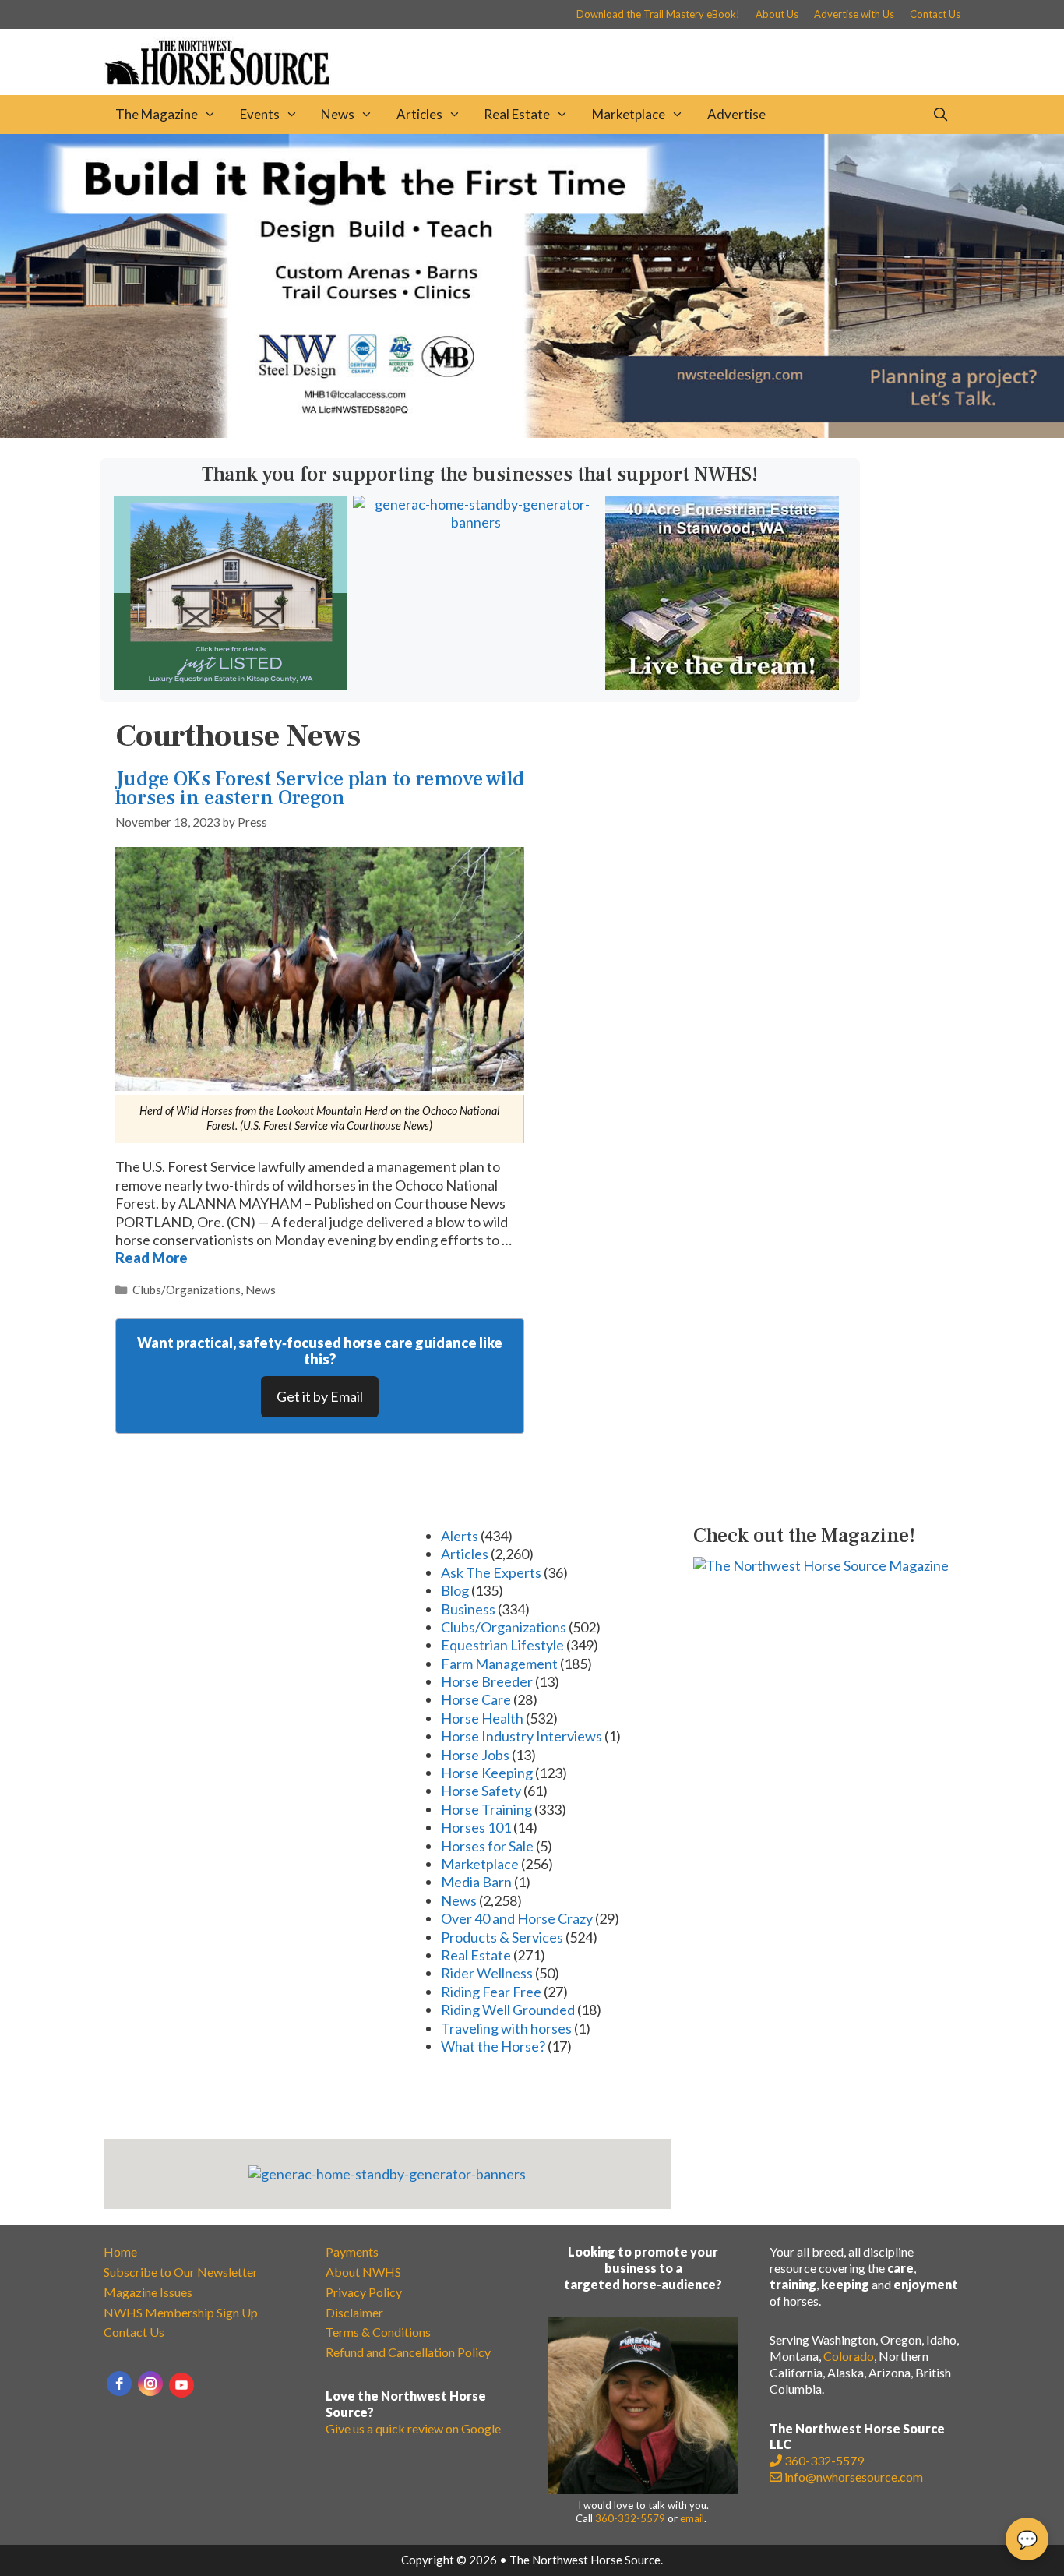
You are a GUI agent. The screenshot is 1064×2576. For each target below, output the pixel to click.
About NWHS (363, 2272)
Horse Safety (481, 1791)
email (692, 2518)
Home (120, 2251)
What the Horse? (493, 2046)
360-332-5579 (630, 2518)
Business (468, 1609)
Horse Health (482, 1718)
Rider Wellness (487, 1973)
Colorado (849, 2356)
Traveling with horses (506, 2028)
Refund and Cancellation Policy (408, 2352)
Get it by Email (320, 1396)
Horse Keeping (487, 1773)
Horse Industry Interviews (521, 1736)
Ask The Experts (491, 1572)
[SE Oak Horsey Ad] (231, 685)
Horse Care (476, 1699)
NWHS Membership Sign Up (181, 2312)
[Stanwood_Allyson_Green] (722, 685)
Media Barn (476, 1882)
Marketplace (629, 114)
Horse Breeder (487, 1681)
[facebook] (119, 2384)
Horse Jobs (475, 1755)
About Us (777, 14)
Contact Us (935, 14)
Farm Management (499, 1664)
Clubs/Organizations (187, 1290)
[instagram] (150, 2384)
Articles (419, 114)
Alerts (460, 1536)
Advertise (736, 114)
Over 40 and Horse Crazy (517, 1918)
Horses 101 (476, 1827)
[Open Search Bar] (940, 115)
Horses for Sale (487, 1846)
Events (260, 114)
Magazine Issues (148, 2292)
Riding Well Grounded (508, 2010)
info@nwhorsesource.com (854, 2477)
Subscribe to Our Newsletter (181, 2272)
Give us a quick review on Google (413, 2428)
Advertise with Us (854, 14)
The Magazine (157, 114)
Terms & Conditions (378, 2332)
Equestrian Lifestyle (502, 1645)
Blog (455, 1590)
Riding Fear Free (491, 1992)
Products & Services (502, 1937)
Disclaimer (354, 2312)
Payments (352, 2251)
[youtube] (181, 2385)
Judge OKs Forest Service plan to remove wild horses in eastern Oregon (320, 788)
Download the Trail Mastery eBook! (658, 14)
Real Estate (517, 114)
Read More (151, 1258)
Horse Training (486, 1809)
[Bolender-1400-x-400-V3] (532, 432)
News (338, 114)
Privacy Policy (364, 2292)
